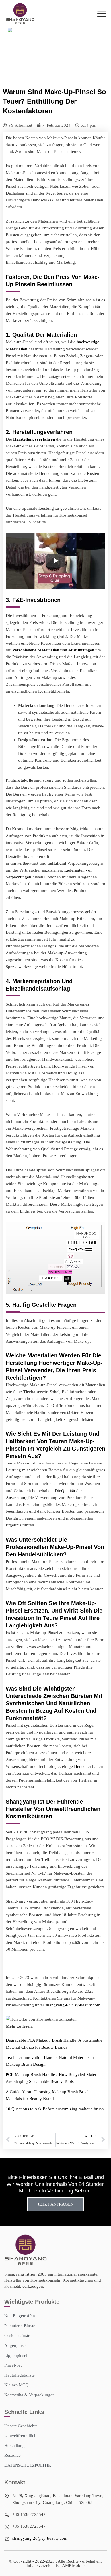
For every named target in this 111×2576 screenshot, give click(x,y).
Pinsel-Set (13, 2365)
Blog (47, 49)
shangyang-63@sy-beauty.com (73, 2005)
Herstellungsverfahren (34, 439)
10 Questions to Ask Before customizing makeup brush (55, 2109)
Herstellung (15, 2446)
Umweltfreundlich (20, 2436)
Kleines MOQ (17, 2385)
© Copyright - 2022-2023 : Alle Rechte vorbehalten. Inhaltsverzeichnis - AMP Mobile (55, 2563)
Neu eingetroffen (20, 2316)
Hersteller (83, 1766)
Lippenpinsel (16, 2355)
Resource (32, 49)
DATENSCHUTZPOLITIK (28, 2465)
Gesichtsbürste (17, 2335)
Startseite (14, 49)
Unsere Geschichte (21, 2426)
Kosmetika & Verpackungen (29, 2395)
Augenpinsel (16, 2345)
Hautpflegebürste (19, 2375)
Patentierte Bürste (20, 2326)
